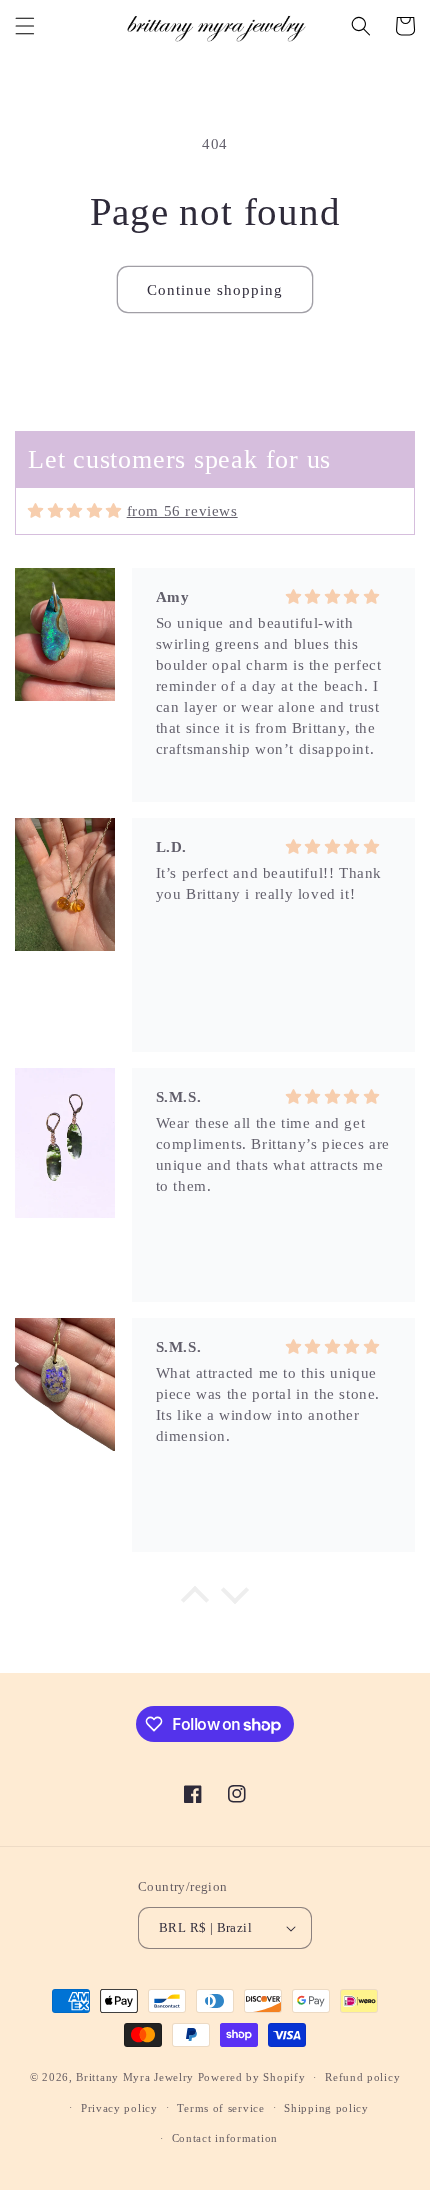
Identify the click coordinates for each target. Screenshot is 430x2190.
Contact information (225, 2138)
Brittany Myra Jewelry (135, 2077)
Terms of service (220, 2108)
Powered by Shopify (252, 2077)
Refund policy (362, 2077)
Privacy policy (119, 2108)
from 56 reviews (182, 511)
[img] (75, 511)
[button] (25, 26)
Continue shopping (215, 290)
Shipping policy (326, 2108)
